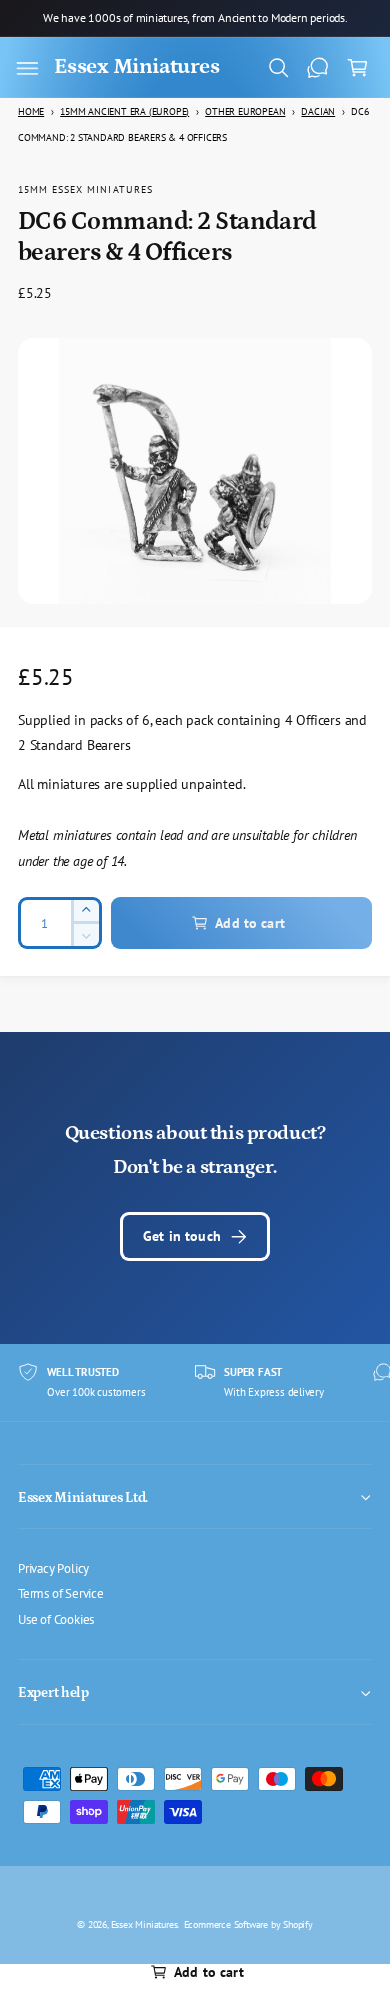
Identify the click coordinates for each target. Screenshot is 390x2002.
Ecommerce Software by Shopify (248, 1924)
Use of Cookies (56, 1619)
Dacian (318, 111)
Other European (245, 111)
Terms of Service (61, 1593)
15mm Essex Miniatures (85, 189)
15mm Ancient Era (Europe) (124, 111)
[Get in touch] (318, 68)
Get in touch (182, 1235)
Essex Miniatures (144, 1924)
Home (31, 111)
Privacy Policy (53, 1568)
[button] (27, 68)
